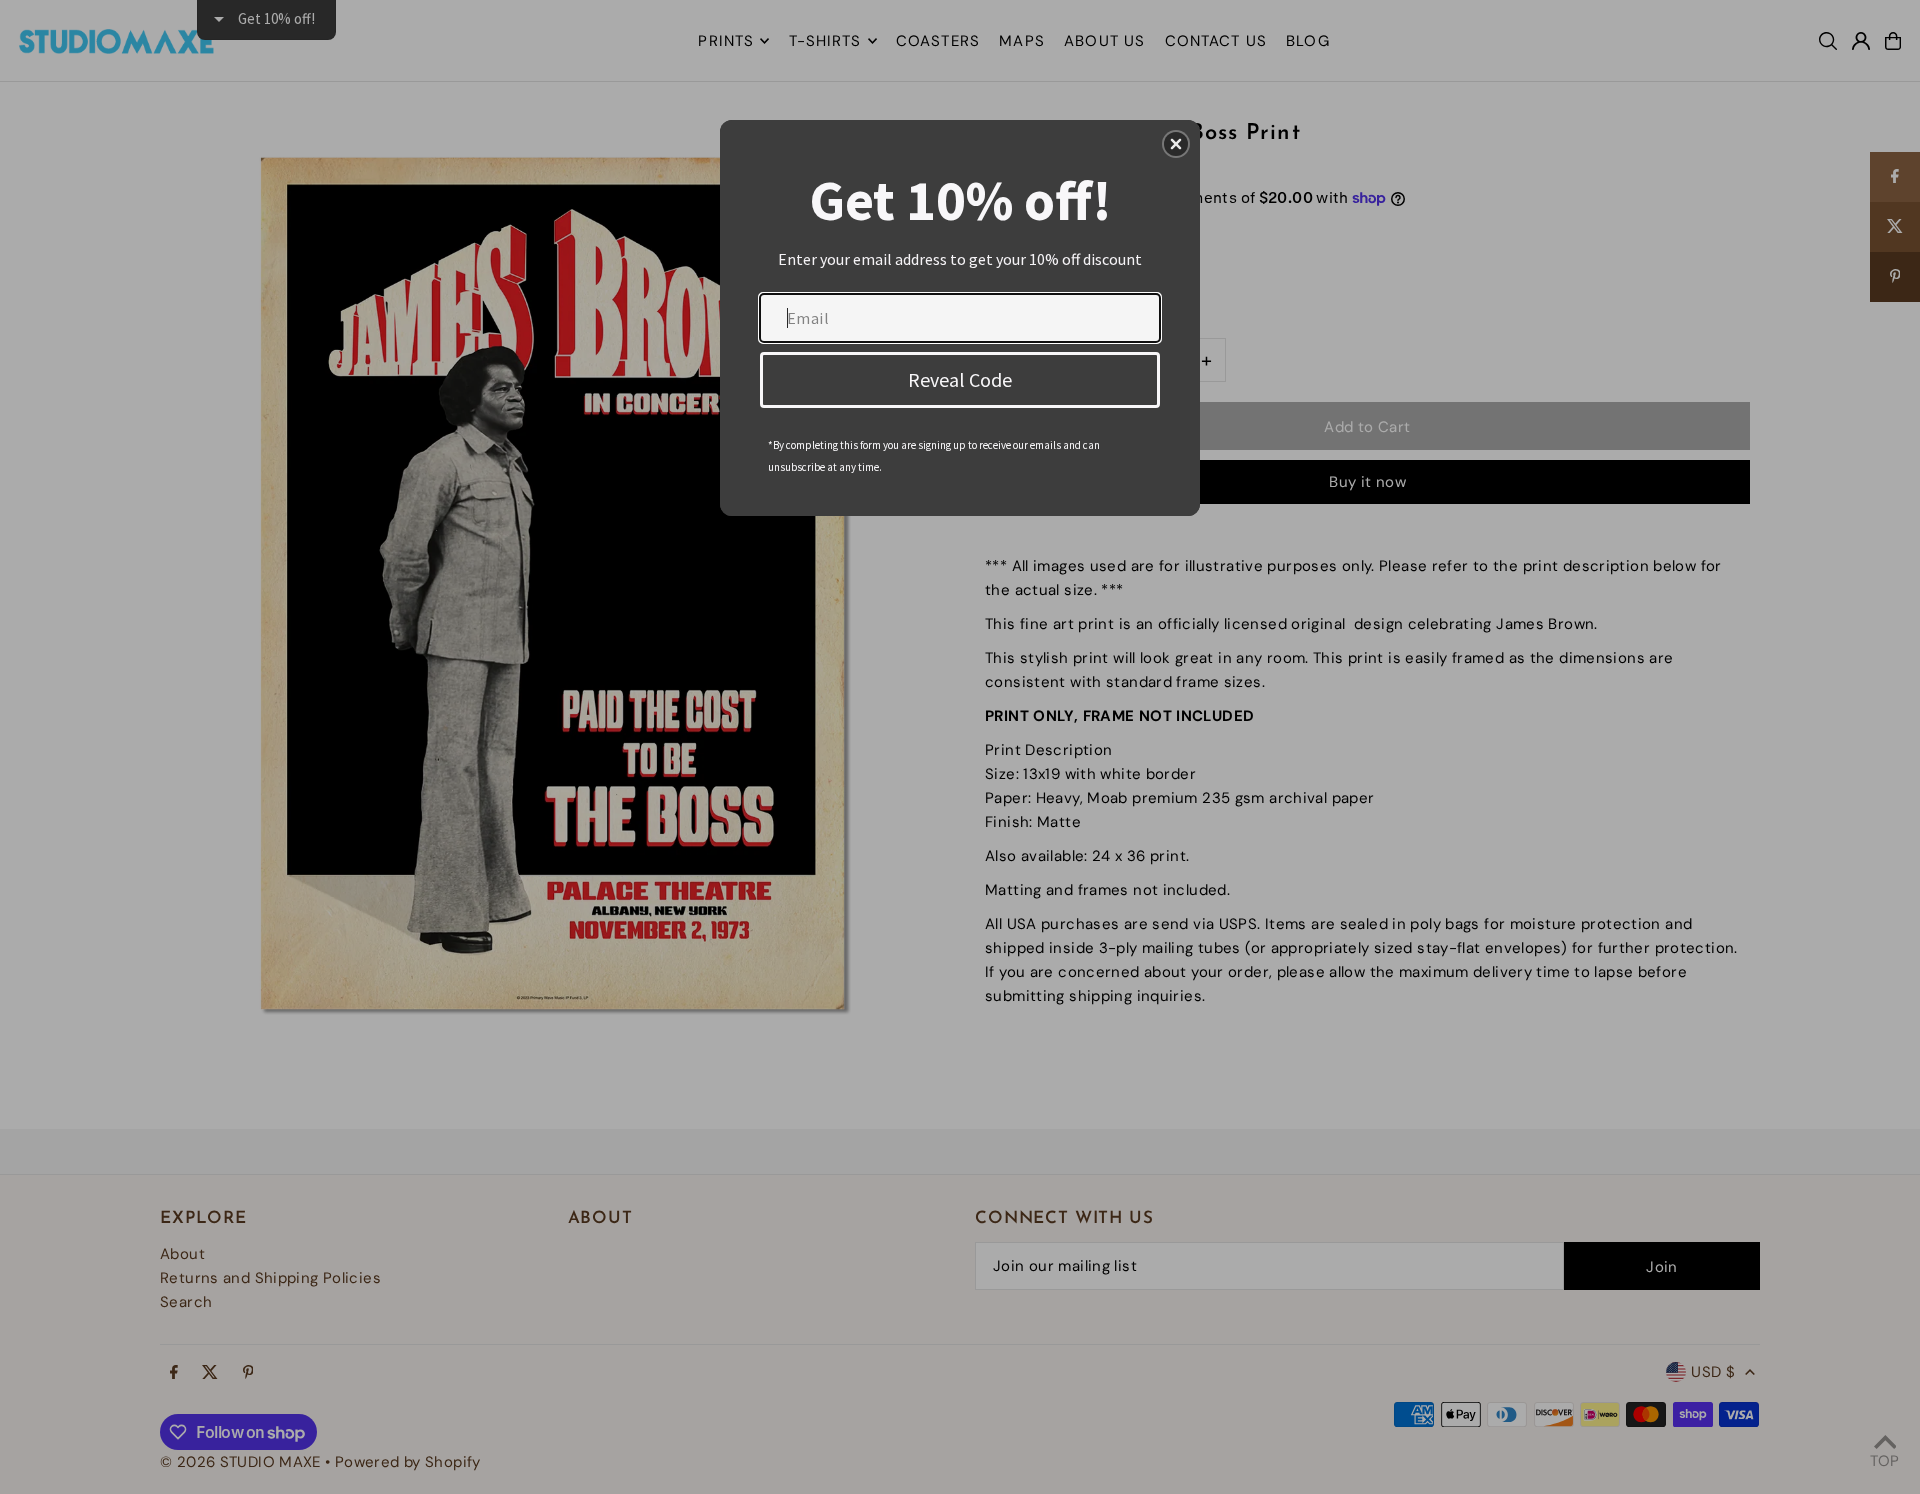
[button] (1176, 144)
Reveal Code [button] (960, 379)
